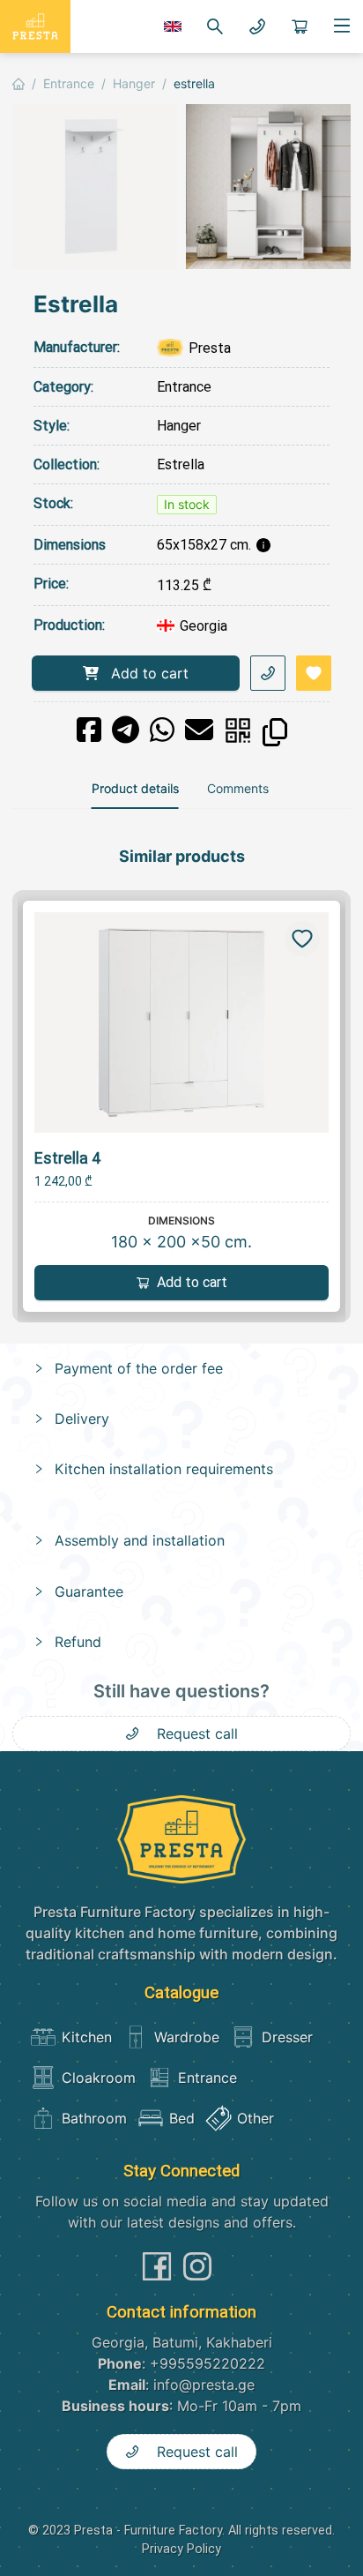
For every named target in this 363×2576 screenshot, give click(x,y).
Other (256, 2118)
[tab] (181, 1369)
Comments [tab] (238, 788)
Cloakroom (99, 2078)
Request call (197, 1734)
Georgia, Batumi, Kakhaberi (182, 2342)
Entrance (184, 387)
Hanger (179, 426)
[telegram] (126, 730)
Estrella (181, 464)
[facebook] (89, 730)
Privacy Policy (181, 2549)
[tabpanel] (181, 1287)
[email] (199, 730)
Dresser (287, 2037)
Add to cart (150, 673)
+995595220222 (207, 2363)
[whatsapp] (162, 730)
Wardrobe (187, 2037)
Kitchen (87, 2037)
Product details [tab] (135, 788)
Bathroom (94, 2118)
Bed (182, 2118)
